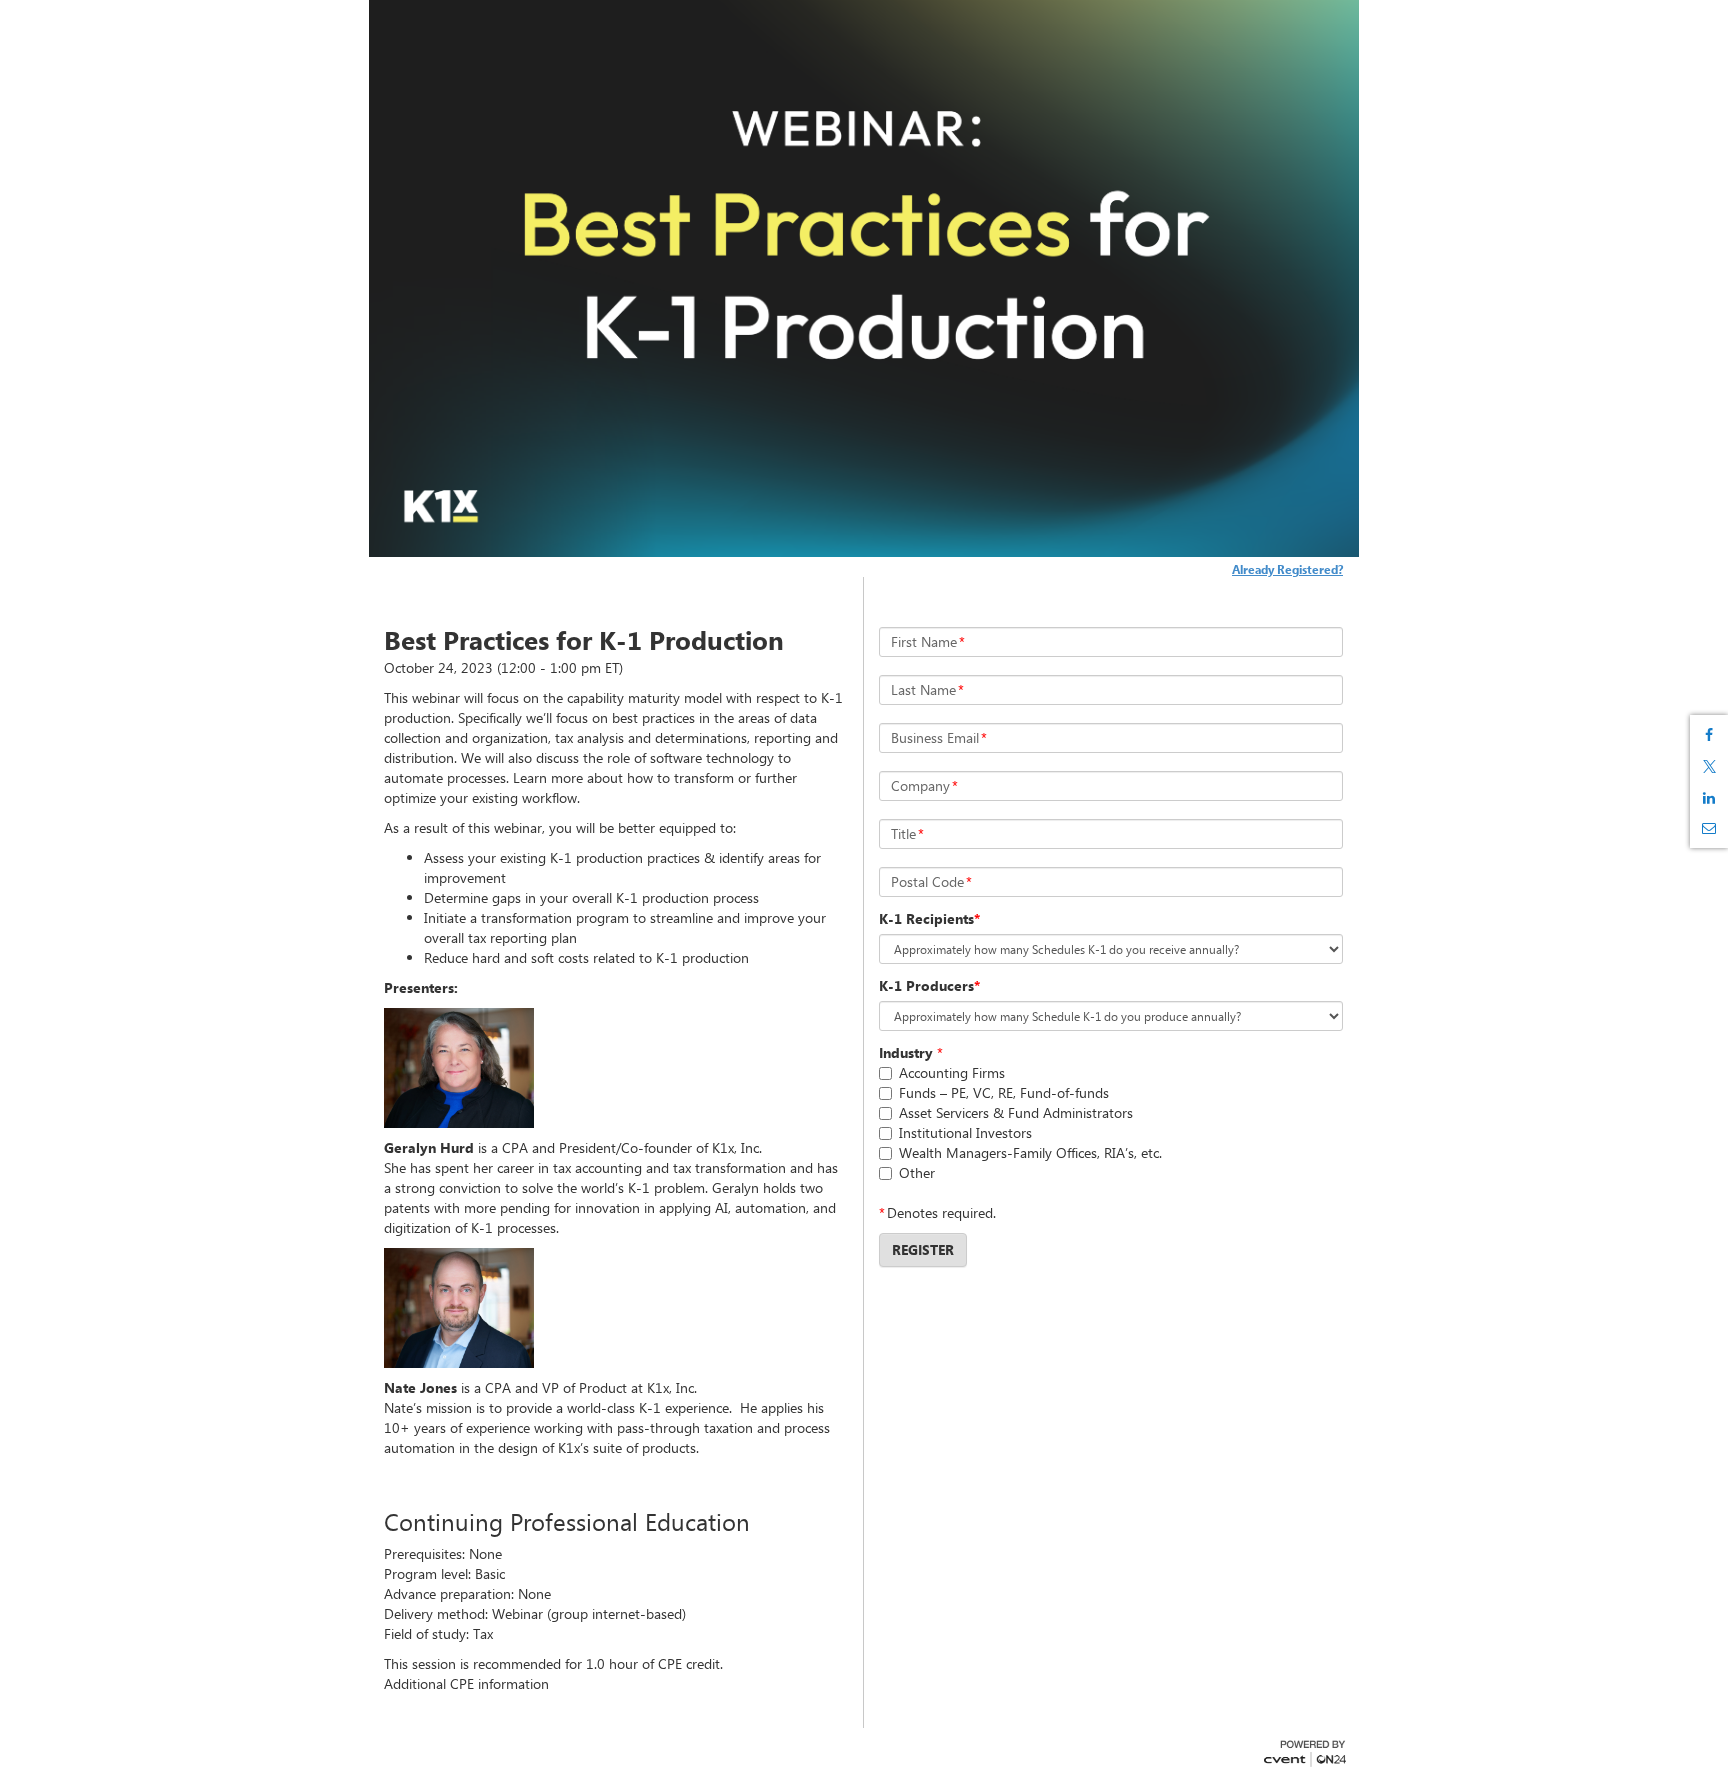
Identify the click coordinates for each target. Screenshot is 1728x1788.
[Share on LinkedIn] (1709, 798)
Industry (906, 1052)
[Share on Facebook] (1709, 735)
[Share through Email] (1709, 828)
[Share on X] (1709, 766)
